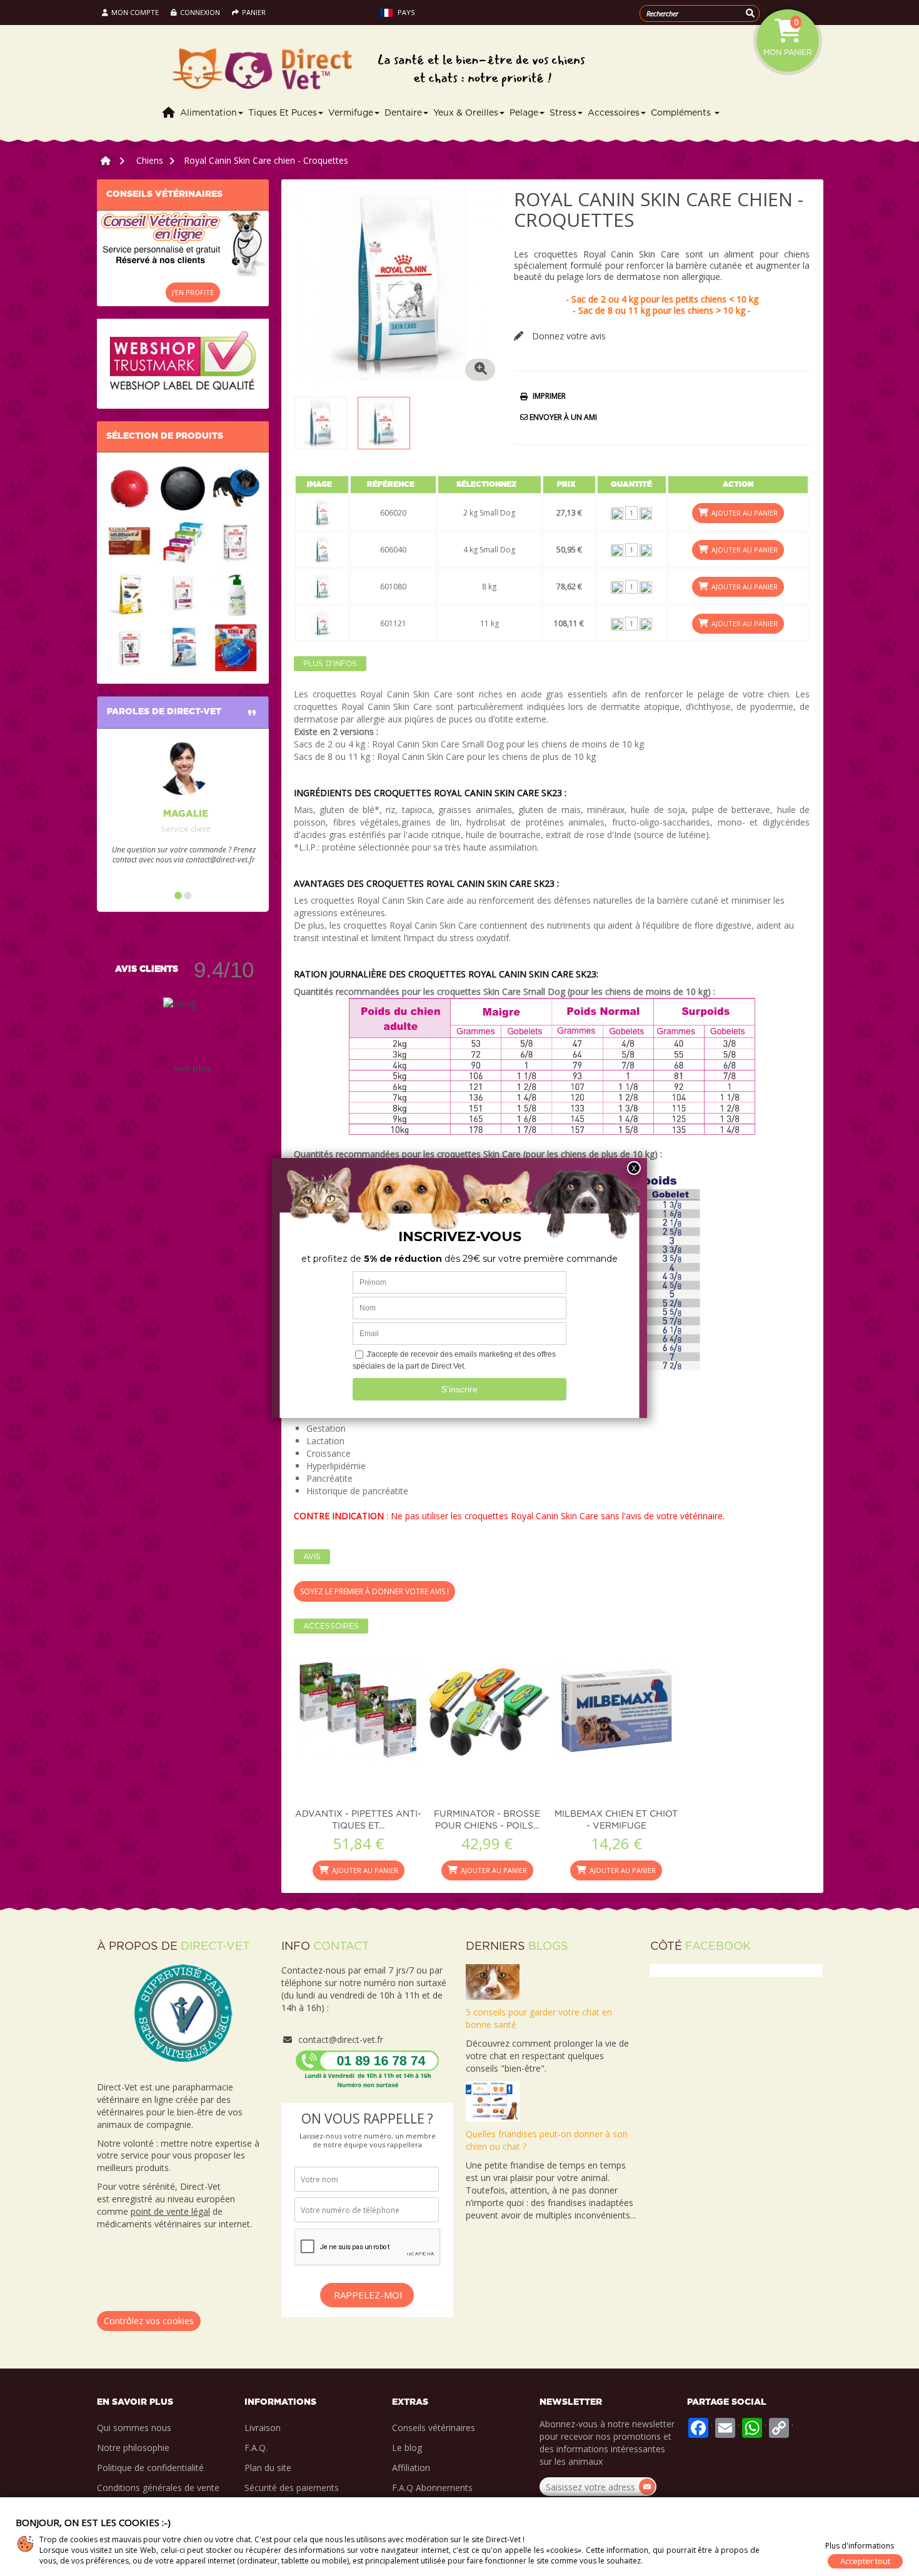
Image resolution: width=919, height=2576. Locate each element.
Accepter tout (865, 2561)
